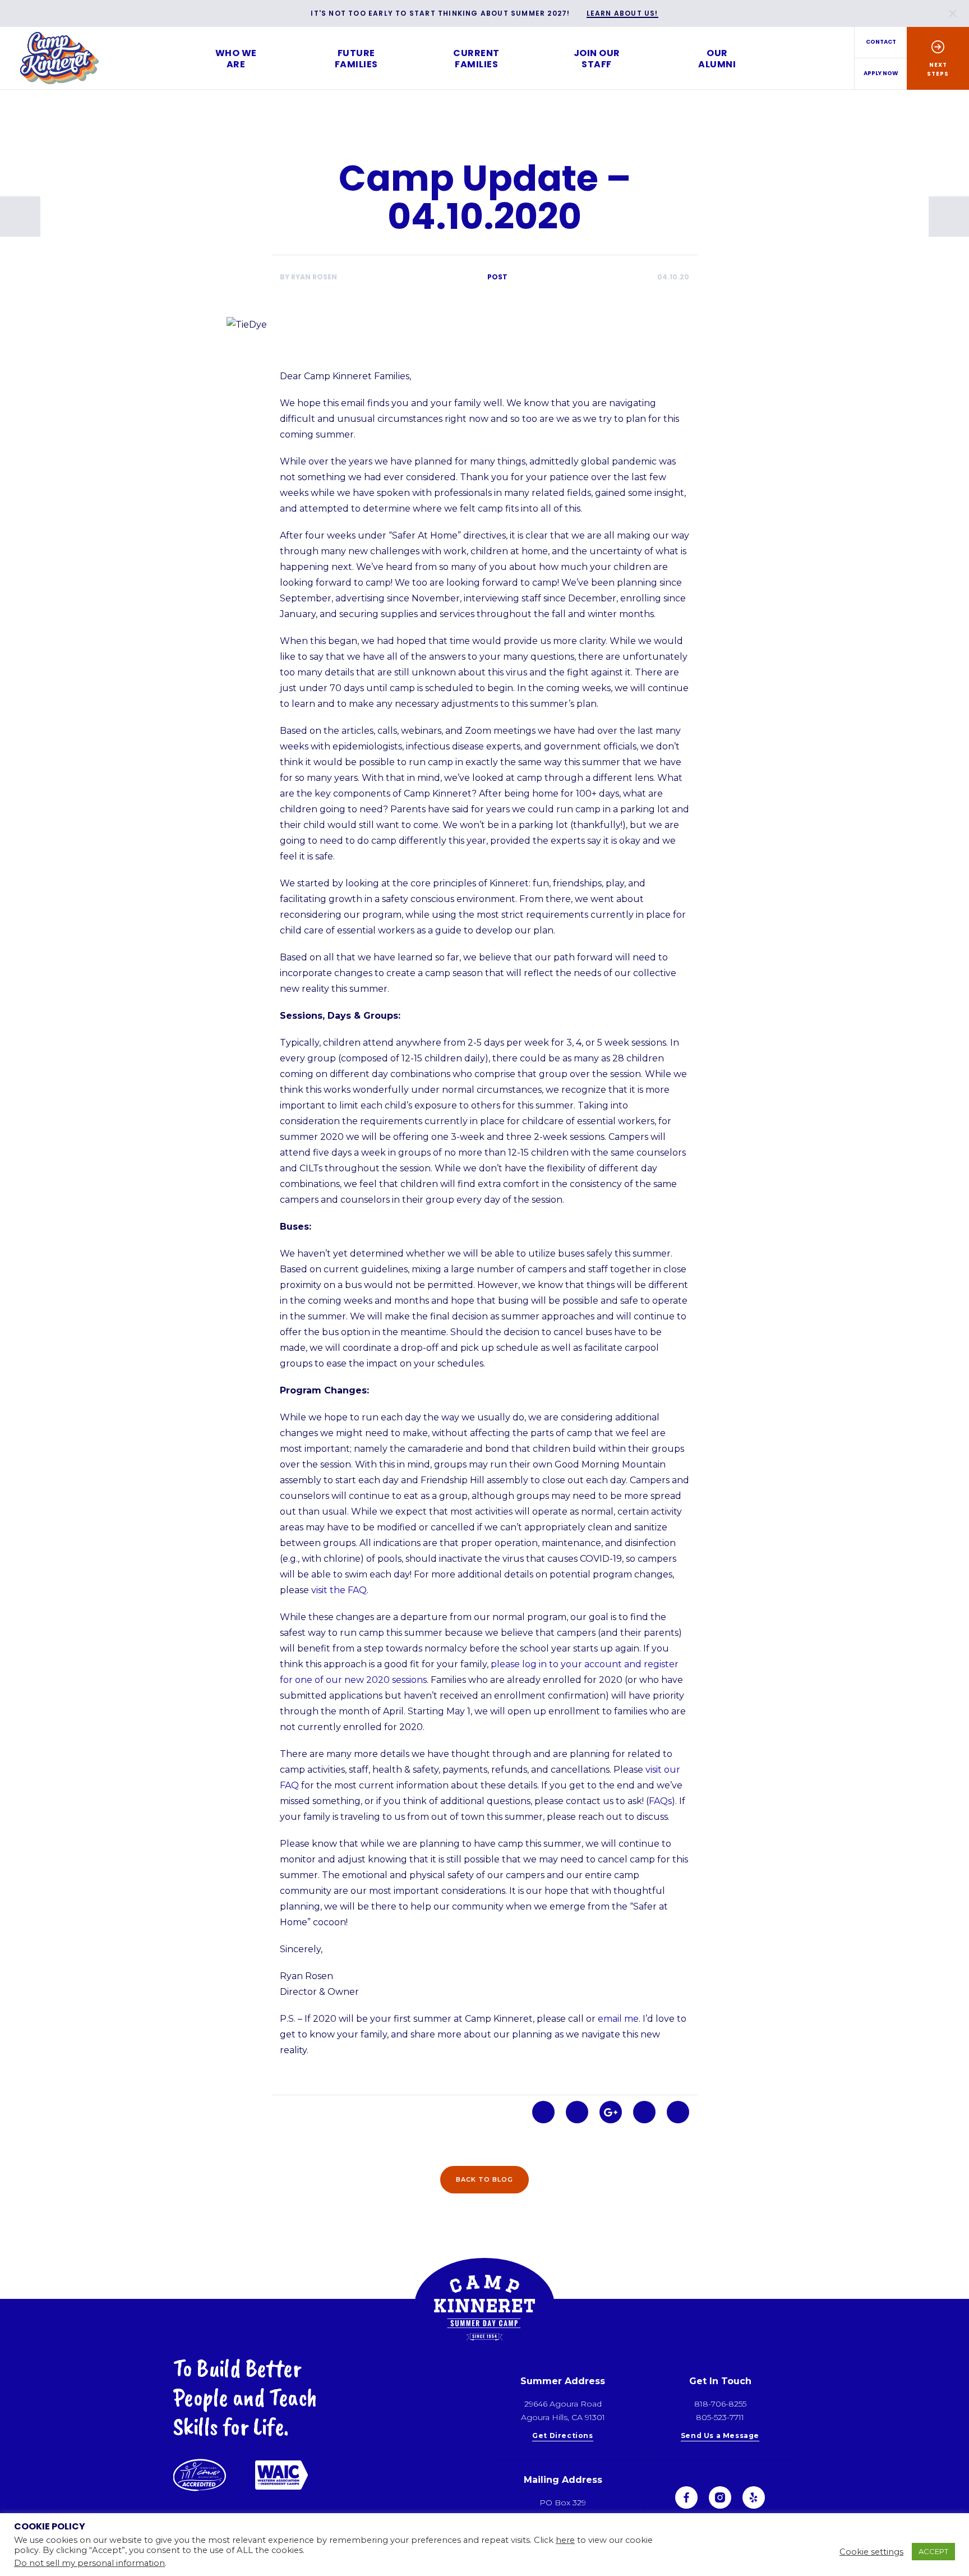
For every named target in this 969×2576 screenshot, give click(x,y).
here (565, 2540)
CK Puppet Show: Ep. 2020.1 (20, 217)
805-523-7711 (720, 2417)
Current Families (476, 59)
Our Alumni (717, 59)
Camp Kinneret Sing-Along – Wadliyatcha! (949, 217)
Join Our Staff (597, 59)
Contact (881, 42)
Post (497, 277)
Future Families (356, 59)
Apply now (881, 73)
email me (618, 2019)
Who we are (236, 59)
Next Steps (938, 69)
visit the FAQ (339, 1590)
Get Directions (562, 2436)
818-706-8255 (720, 2404)
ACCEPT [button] (933, 2551)
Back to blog (484, 2179)
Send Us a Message (720, 2436)
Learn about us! (622, 14)
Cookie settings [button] (871, 2552)
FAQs (660, 1801)
